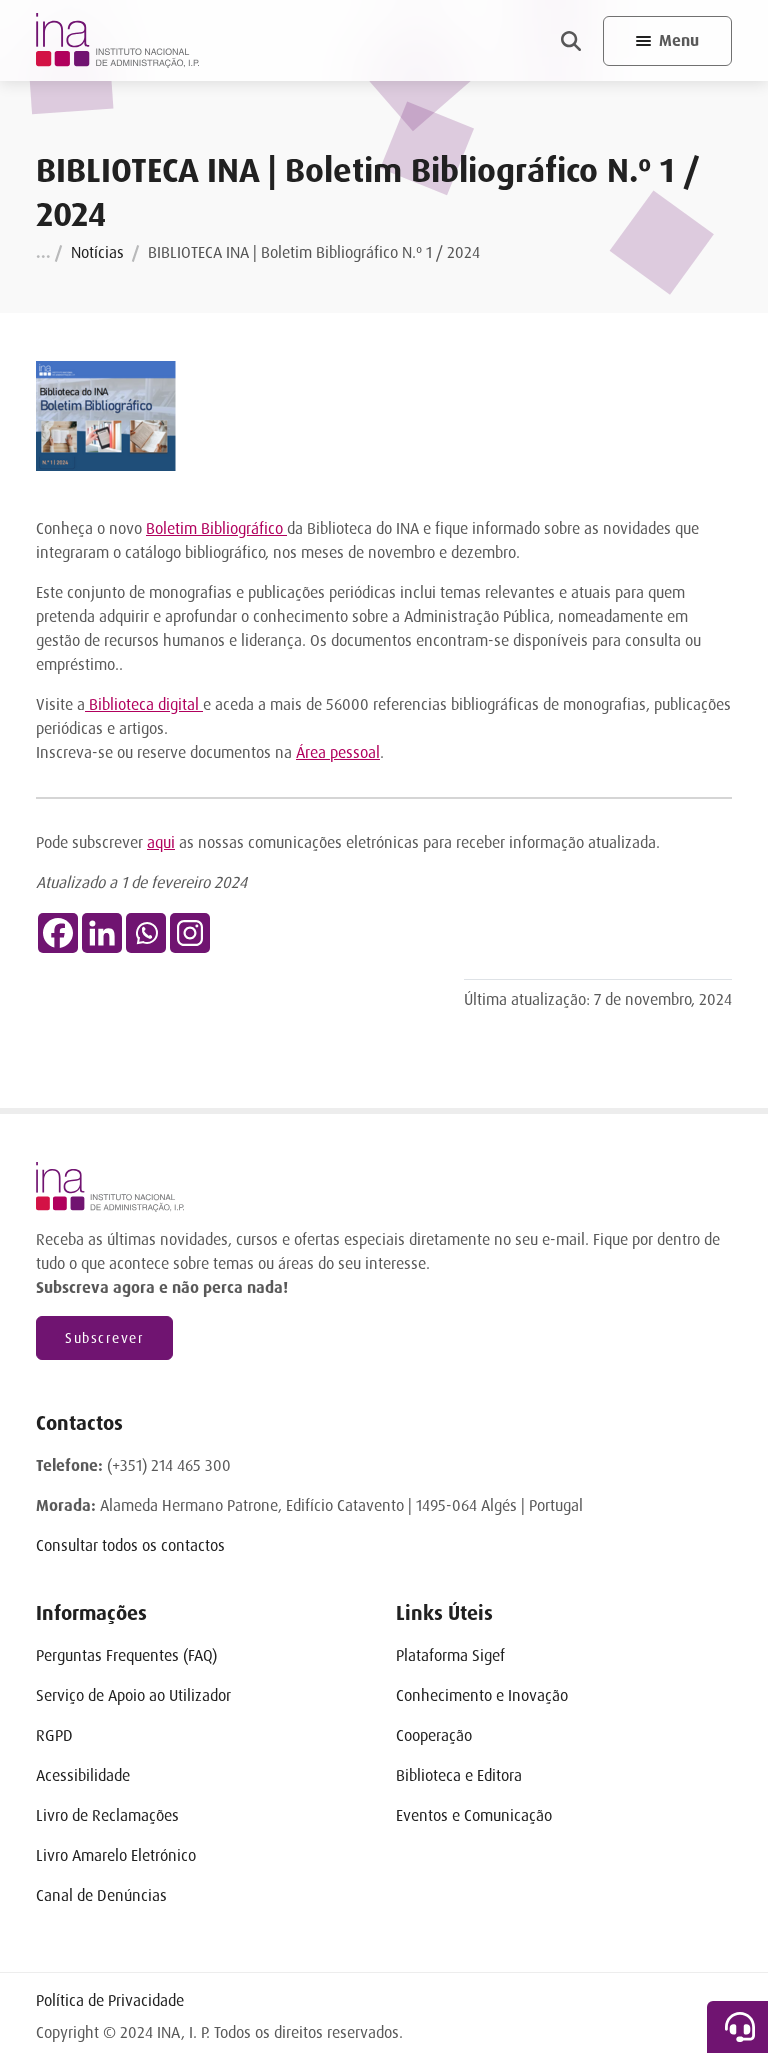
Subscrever (104, 1338)
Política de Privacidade (110, 2000)
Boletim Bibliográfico (216, 528)
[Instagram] (190, 933)
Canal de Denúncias (101, 1895)
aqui (161, 842)
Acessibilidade (83, 1775)
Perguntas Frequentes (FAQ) (126, 1655)
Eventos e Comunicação (474, 1815)
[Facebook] (58, 933)
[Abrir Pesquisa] (571, 41)
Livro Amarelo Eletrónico (116, 1855)
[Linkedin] (102, 933)
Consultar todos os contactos (130, 1545)
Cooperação (434, 1735)
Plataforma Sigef (450, 1655)
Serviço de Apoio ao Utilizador (133, 1695)
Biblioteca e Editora (459, 1775)
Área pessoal (338, 752)
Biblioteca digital (144, 704)
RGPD (54, 1735)
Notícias (97, 252)
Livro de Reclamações (107, 1815)
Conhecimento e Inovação (482, 1695)
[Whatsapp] (146, 933)
